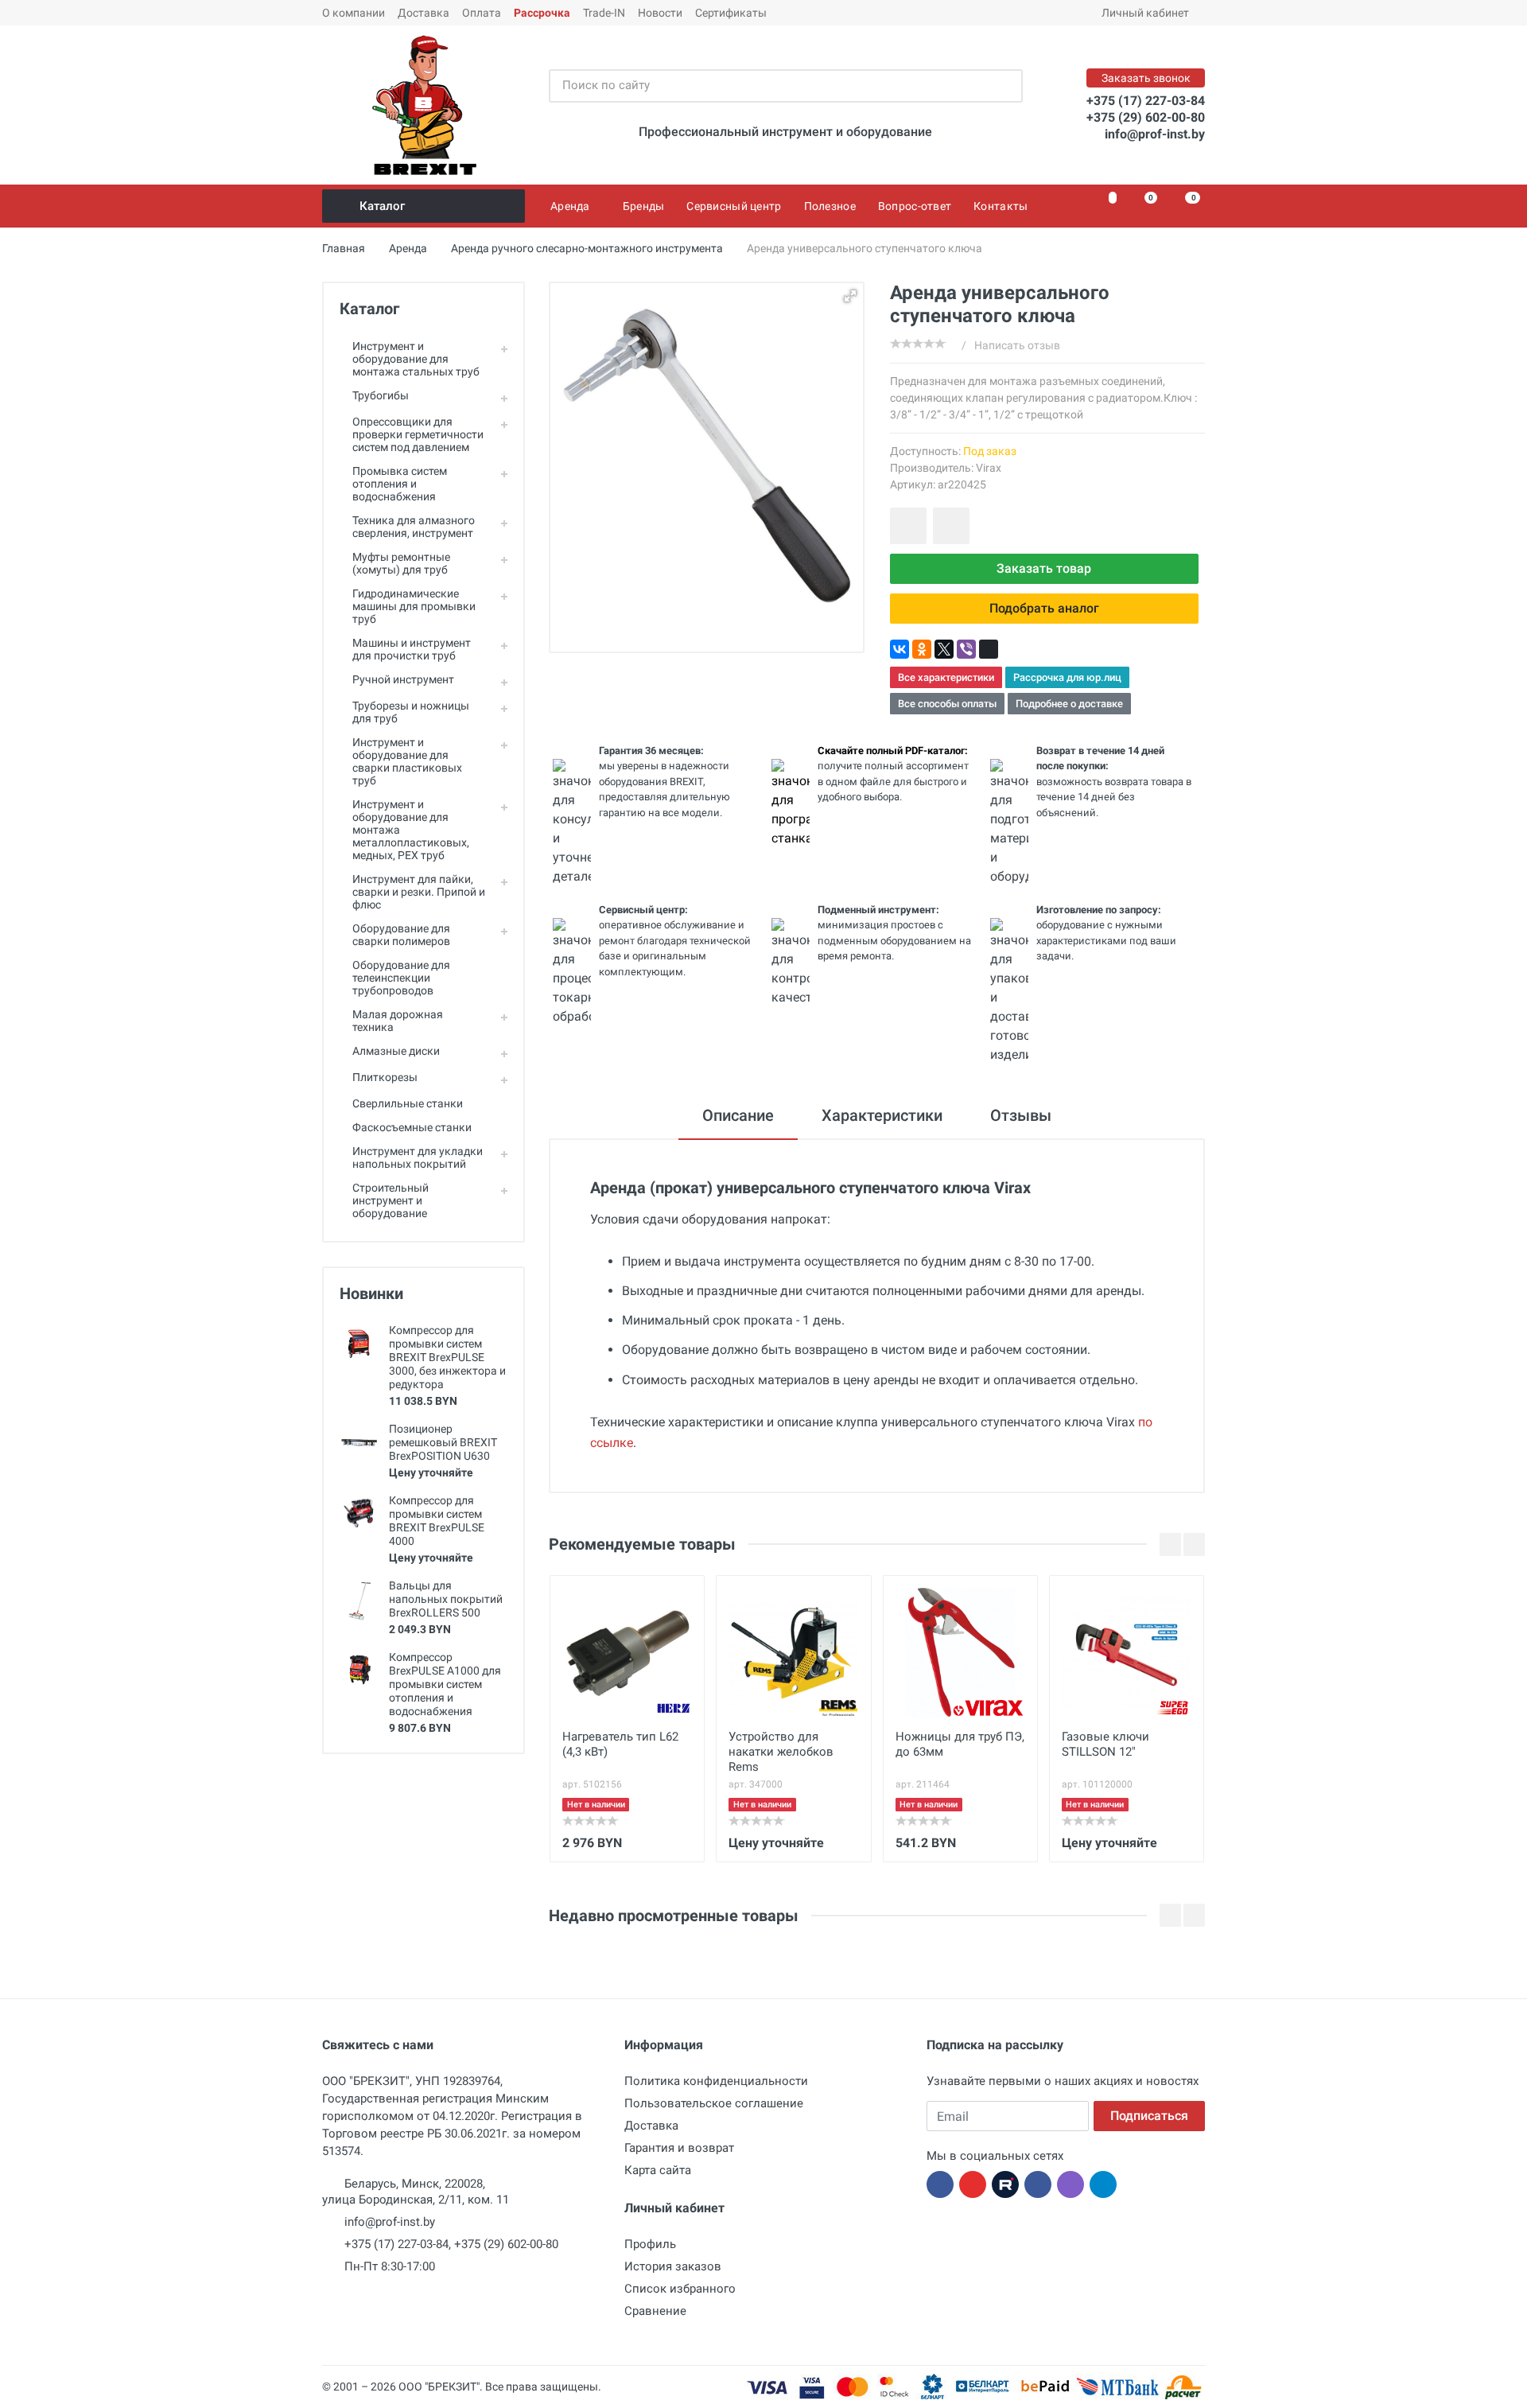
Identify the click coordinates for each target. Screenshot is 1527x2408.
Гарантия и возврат (679, 2148)
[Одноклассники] (922, 649)
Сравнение (655, 2311)
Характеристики (882, 1115)
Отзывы (1021, 1115)
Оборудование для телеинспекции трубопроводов (401, 978)
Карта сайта (658, 2170)
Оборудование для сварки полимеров (401, 935)
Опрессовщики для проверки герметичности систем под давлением (418, 434)
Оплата (482, 13)
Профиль (650, 2244)
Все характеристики (946, 677)
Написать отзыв (1017, 345)
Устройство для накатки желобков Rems (781, 1752)
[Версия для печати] (989, 649)
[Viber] (966, 649)
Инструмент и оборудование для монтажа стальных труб (416, 359)
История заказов (673, 2266)
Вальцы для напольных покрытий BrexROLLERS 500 (446, 1599)
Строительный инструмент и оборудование (390, 1200)
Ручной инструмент (403, 679)
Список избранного (680, 2289)
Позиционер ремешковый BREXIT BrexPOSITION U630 (443, 1442)
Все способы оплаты (947, 704)
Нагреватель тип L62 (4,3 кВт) (620, 1744)
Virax (989, 468)
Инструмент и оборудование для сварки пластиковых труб (407, 761)
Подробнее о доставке (1069, 704)
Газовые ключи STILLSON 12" (1105, 1744)
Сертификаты (731, 13)
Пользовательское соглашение (714, 2103)
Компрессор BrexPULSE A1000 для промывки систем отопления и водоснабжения (445, 1684)
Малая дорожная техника (398, 1021)
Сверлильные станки (408, 1103)
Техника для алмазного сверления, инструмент (414, 527)
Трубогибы (381, 395)
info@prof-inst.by (1155, 134)
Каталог (382, 206)
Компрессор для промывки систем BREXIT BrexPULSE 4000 (437, 1521)
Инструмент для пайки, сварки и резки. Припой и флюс (419, 892)
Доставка (424, 13)
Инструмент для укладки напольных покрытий (418, 1157)
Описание (738, 1115)
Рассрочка (542, 13)
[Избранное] (1103, 206)
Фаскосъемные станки (412, 1127)
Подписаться (1149, 2116)
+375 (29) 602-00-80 (1146, 117)
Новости (660, 13)
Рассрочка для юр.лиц (1067, 677)
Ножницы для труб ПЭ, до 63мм (960, 1744)
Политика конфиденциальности (716, 2081)
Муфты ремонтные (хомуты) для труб (401, 563)
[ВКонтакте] (899, 649)
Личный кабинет (1145, 13)
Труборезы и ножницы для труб (411, 712)
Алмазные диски (396, 1051)
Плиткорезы (385, 1077)
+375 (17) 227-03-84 (1146, 101)
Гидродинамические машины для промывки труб (414, 606)
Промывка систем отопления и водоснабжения (400, 484)
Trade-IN (604, 13)
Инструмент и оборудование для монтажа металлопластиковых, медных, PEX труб (411, 830)
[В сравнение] (951, 526)
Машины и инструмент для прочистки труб (412, 649)
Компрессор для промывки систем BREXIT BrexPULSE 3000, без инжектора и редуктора (447, 1357)
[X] (944, 649)
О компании (354, 13)
